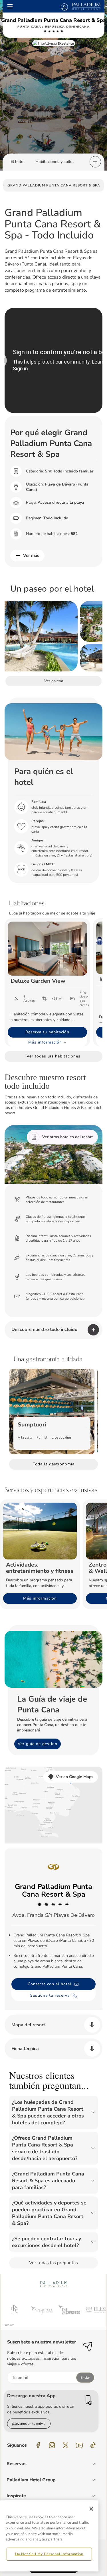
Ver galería (54, 681)
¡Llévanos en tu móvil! (29, 2424)
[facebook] (38, 2445)
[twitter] (66, 2445)
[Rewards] (64, 6)
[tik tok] (93, 2445)
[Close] (91, 2509)
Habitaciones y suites (55, 162)
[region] (49, 2536)
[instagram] (52, 2445)
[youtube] (79, 2445)
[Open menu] (10, 6)
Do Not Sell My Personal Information (49, 2554)
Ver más (31, 555)
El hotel (18, 162)
